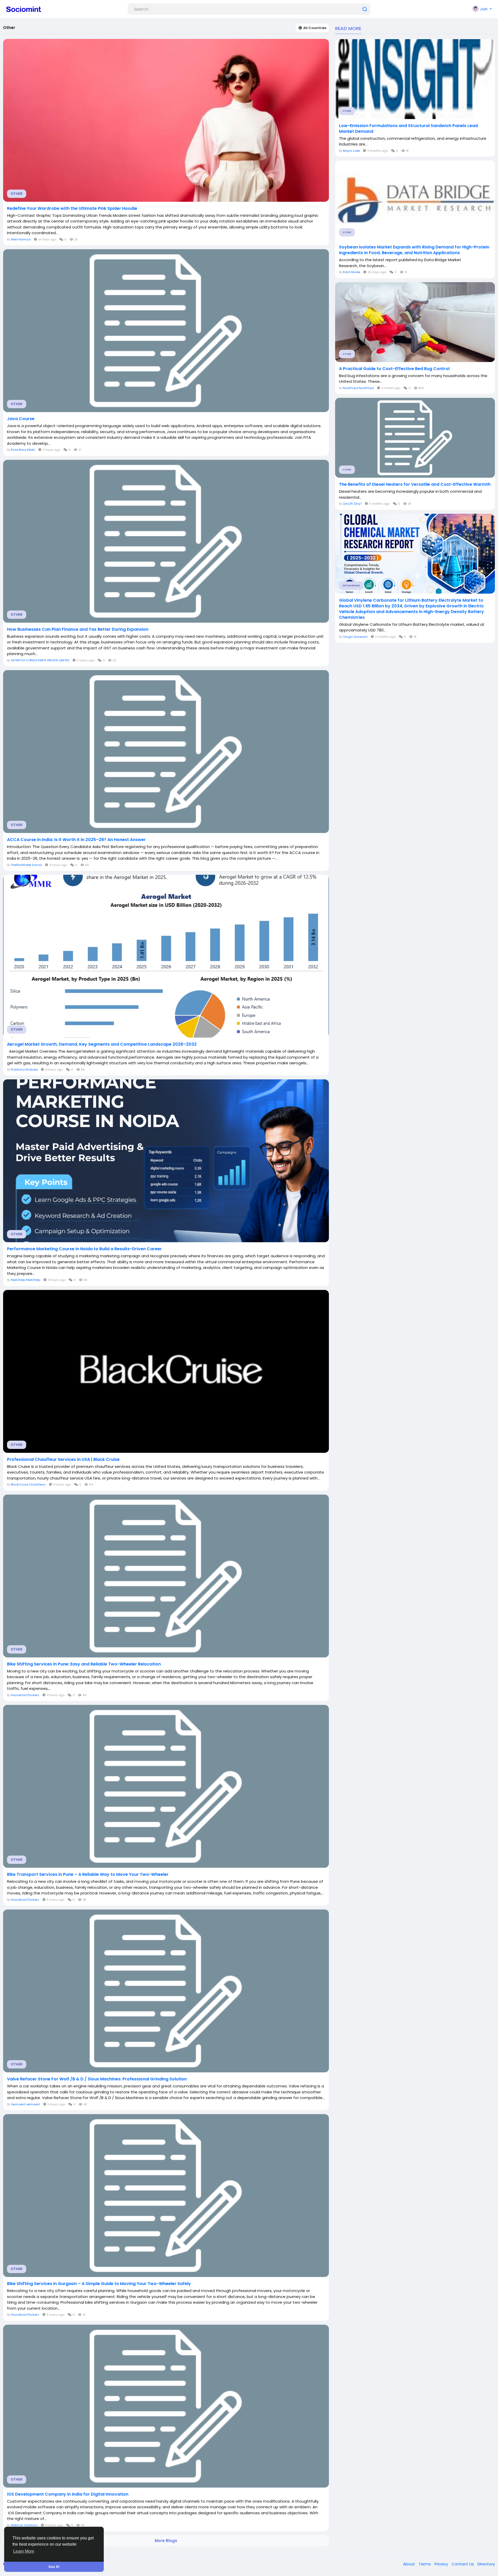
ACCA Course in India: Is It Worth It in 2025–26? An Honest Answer (76, 840)
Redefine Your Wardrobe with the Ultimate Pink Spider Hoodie (72, 209)
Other (17, 194)
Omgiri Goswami (355, 637)
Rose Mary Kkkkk (23, 450)
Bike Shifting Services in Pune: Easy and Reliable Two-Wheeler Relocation (84, 1664)
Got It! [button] (54, 2567)
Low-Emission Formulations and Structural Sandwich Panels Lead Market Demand (408, 129)
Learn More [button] (24, 2551)
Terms (425, 2564)
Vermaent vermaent (25, 2104)
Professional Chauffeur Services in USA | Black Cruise (63, 1460)
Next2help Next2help (26, 1280)
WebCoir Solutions (24, 2525)
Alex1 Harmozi (21, 239)
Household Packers (25, 1695)
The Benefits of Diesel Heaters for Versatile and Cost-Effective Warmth (415, 484)
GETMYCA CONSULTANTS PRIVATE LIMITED (40, 660)
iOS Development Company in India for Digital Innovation (68, 2494)
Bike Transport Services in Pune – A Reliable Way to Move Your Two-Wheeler (88, 1874)
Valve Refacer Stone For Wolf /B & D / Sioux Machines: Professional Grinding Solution (97, 2079)
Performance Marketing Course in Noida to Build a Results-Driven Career (84, 1249)
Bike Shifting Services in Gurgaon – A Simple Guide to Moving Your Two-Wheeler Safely (99, 2284)
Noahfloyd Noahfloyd (358, 388)
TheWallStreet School (26, 865)
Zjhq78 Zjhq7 (352, 504)
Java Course (21, 419)
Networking (351, 586)
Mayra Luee (351, 151)
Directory (486, 2564)
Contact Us (463, 2564)
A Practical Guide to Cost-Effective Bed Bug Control (394, 369)
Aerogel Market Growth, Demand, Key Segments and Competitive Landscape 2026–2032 (102, 1044)
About (410, 2564)
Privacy (442, 2564)
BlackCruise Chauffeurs (28, 1484)
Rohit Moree (351, 272)
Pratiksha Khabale (24, 1070)
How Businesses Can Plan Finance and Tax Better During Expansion (78, 629)
